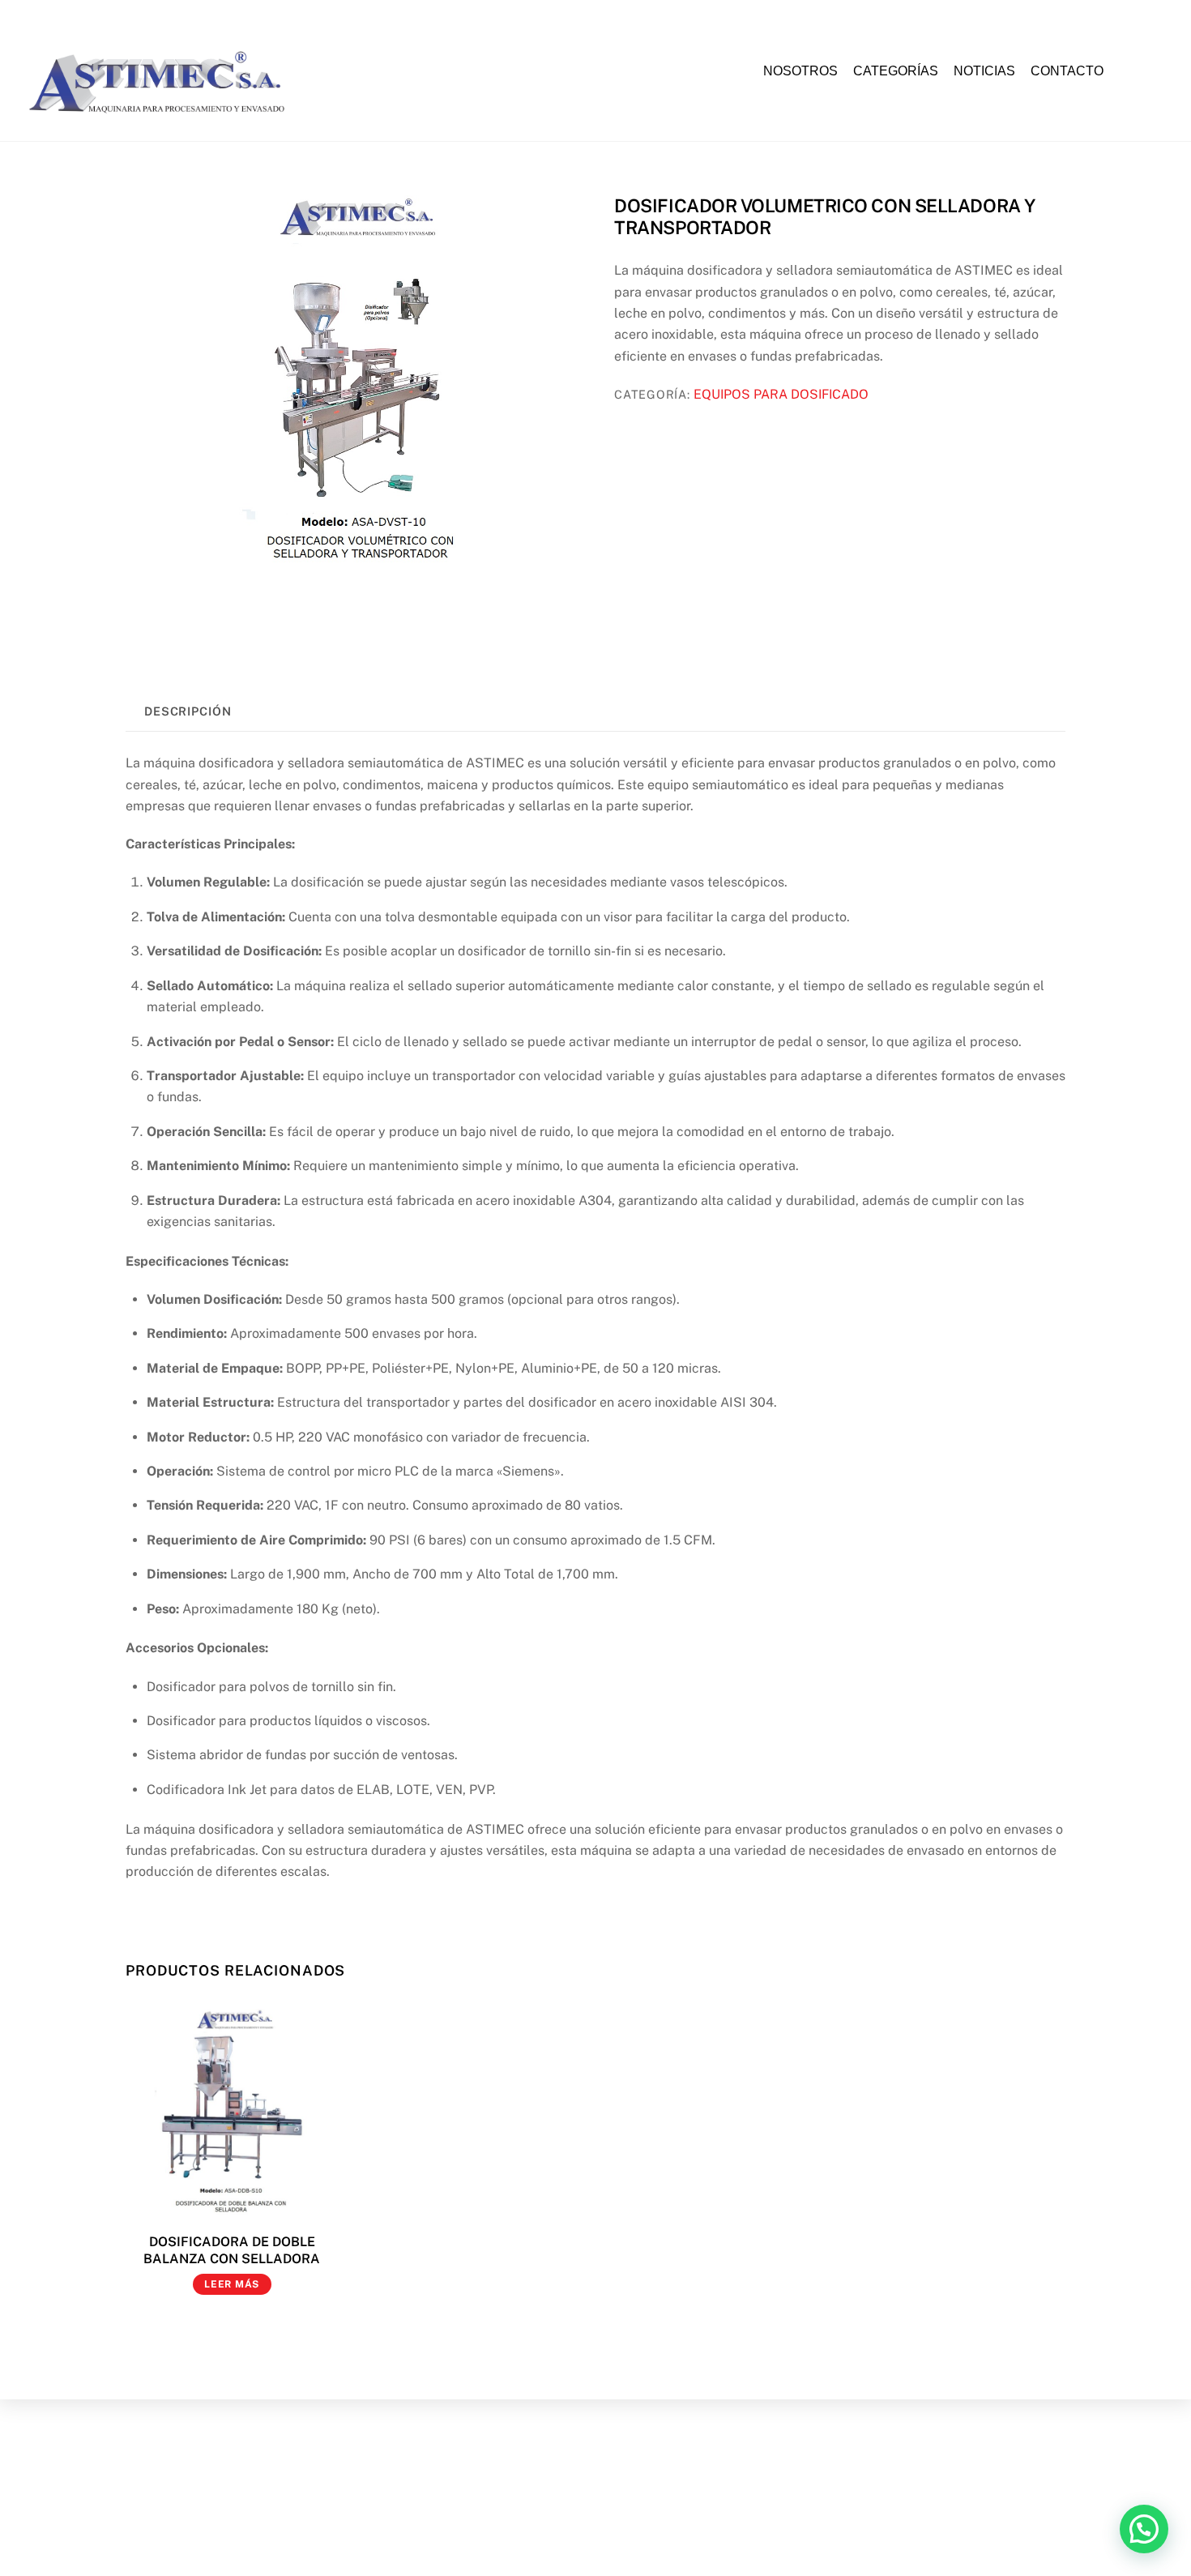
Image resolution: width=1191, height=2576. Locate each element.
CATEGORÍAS (896, 71)
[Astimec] (164, 119)
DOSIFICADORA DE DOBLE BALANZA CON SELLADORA (232, 2250)
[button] (1144, 2529)
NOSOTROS (800, 71)
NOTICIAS (984, 71)
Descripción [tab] (188, 711)
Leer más (232, 2284)
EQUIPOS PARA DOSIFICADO (781, 394)
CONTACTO (1067, 71)
